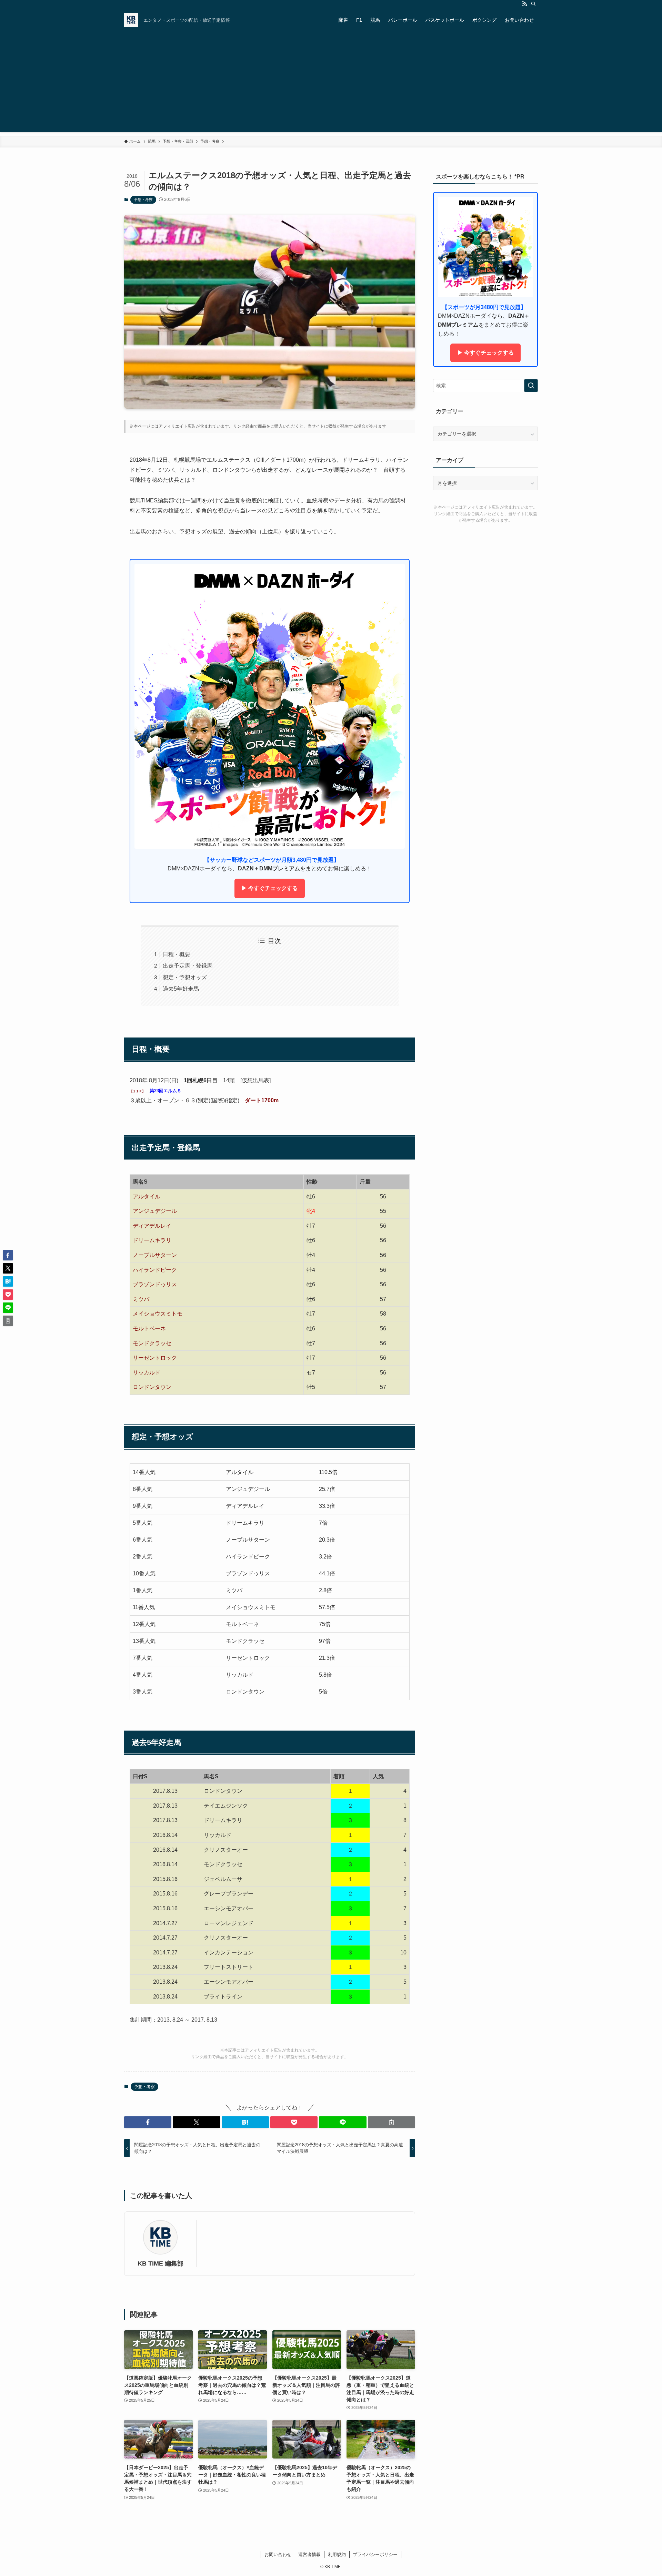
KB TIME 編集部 (161, 2263)
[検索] (533, 4)
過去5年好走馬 (181, 989)
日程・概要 (177, 954)
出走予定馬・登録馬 (188, 966)
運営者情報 (309, 2554)
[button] (148, 2122)
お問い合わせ (278, 2554)
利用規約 (337, 2554)
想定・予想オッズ (185, 977)
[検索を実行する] (531, 386)
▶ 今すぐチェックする (270, 888)
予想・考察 (143, 200)
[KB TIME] (131, 20)
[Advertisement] (331, 84)
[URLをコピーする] (392, 2122)
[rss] (524, 4)
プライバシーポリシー (375, 2554)
